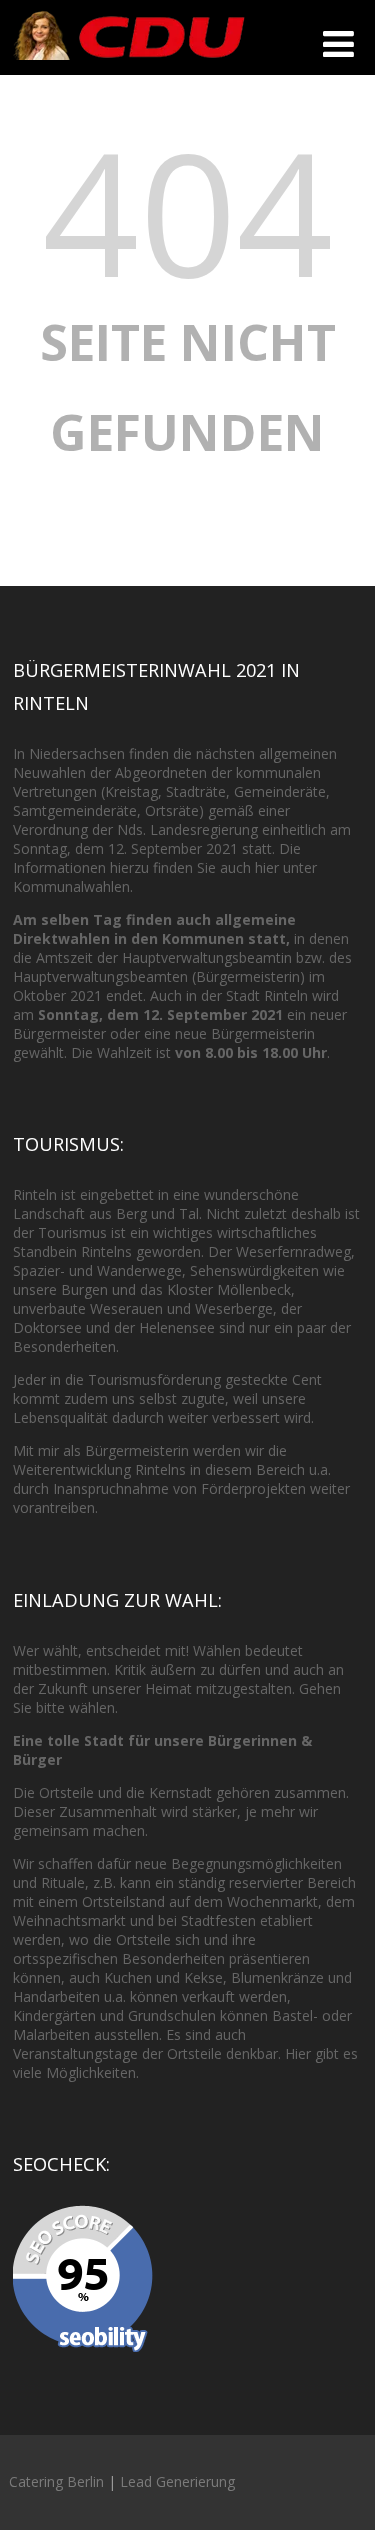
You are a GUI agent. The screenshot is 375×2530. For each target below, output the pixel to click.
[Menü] (338, 43)
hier (267, 867)
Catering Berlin (56, 2481)
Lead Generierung (177, 2481)
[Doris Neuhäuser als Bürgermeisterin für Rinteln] (129, 64)
